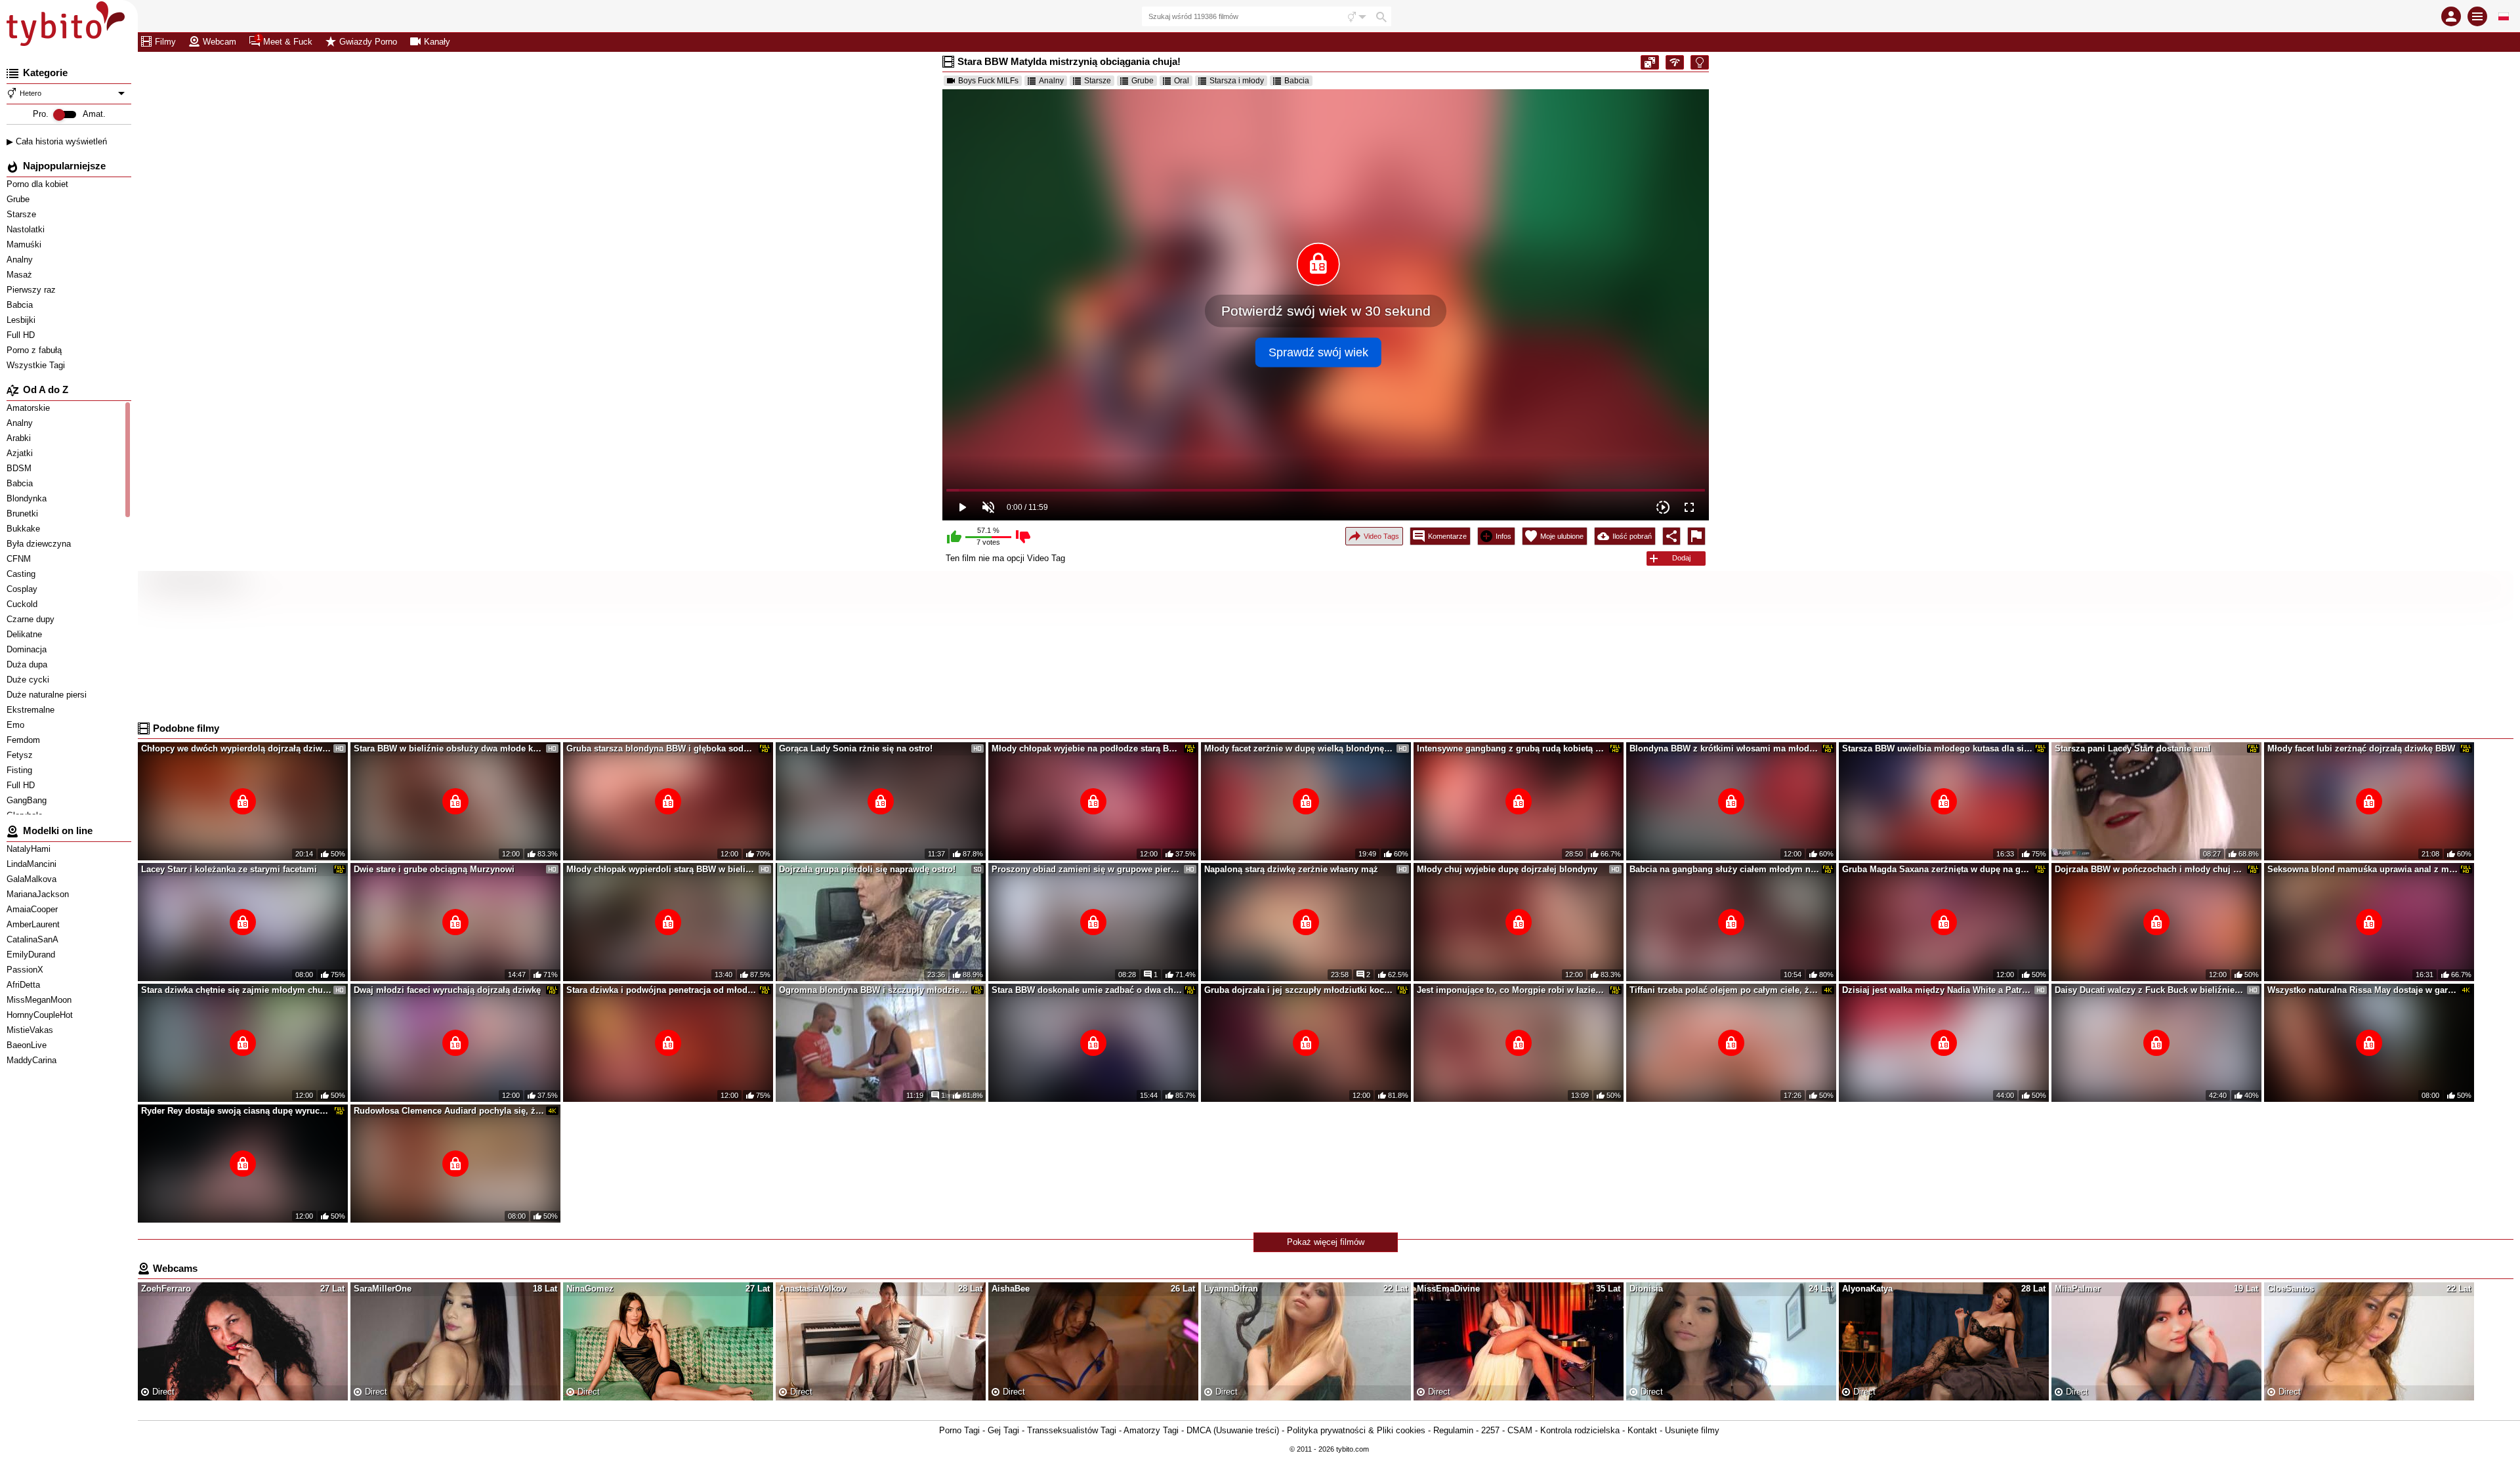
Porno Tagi (959, 1430)
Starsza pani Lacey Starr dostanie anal (2133, 748)
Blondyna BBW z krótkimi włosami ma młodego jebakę (1725, 748)
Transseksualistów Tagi (1072, 1430)
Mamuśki (25, 244)
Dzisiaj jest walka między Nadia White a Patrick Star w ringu (1937, 990)
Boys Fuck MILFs (988, 81)
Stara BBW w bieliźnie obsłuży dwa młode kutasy (449, 748)
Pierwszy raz (32, 290)
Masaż (21, 275)
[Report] (1696, 536)
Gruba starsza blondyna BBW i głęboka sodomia (661, 748)
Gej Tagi (1003, 1430)
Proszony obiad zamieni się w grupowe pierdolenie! (1087, 869)
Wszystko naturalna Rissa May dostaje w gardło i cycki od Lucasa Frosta (2362, 990)
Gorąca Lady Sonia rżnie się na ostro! (856, 748)
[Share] (1671, 536)
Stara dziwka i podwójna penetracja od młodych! (661, 990)
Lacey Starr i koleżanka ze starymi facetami (229, 869)
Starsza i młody (1237, 81)
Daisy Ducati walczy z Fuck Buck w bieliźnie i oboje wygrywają (2150, 990)
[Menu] (2477, 16)
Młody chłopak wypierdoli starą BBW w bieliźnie (661, 869)
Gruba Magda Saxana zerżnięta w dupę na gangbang (1937, 869)
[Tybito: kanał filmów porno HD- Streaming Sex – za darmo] (69, 26)
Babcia (21, 305)
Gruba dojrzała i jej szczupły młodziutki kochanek (1299, 990)
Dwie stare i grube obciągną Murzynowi (434, 869)
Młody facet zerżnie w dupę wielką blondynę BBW (1299, 748)
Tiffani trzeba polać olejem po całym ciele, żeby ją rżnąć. (1725, 990)
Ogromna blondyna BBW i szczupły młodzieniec (874, 990)
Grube (19, 199)
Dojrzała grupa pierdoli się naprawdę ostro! (867, 869)
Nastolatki (27, 229)
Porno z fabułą (35, 350)
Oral (1182, 81)
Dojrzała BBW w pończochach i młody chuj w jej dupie (2150, 869)
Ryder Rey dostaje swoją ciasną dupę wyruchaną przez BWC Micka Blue (236, 1111)
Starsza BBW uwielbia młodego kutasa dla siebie (1937, 748)
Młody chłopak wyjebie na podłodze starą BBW (1087, 748)
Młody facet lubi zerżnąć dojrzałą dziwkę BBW (2361, 748)
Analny (21, 260)
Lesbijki (22, 320)
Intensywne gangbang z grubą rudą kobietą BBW (1512, 748)
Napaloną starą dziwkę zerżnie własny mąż (1291, 869)
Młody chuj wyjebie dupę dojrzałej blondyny (1507, 869)
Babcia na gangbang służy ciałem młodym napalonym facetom (1725, 869)
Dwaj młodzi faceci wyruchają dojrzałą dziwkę (447, 990)
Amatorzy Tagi (1151, 1430)
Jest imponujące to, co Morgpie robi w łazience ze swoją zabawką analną (1512, 990)
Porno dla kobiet (39, 184)
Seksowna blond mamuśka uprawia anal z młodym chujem (2362, 869)
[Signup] (2451, 16)
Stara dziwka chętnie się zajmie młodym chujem (236, 990)
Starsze (23, 214)
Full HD (22, 335)
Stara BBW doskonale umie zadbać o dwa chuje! (1087, 990)
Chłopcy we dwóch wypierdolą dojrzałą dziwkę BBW (236, 748)
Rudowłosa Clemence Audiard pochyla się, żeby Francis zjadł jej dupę (449, 1111)
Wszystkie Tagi (37, 365)
